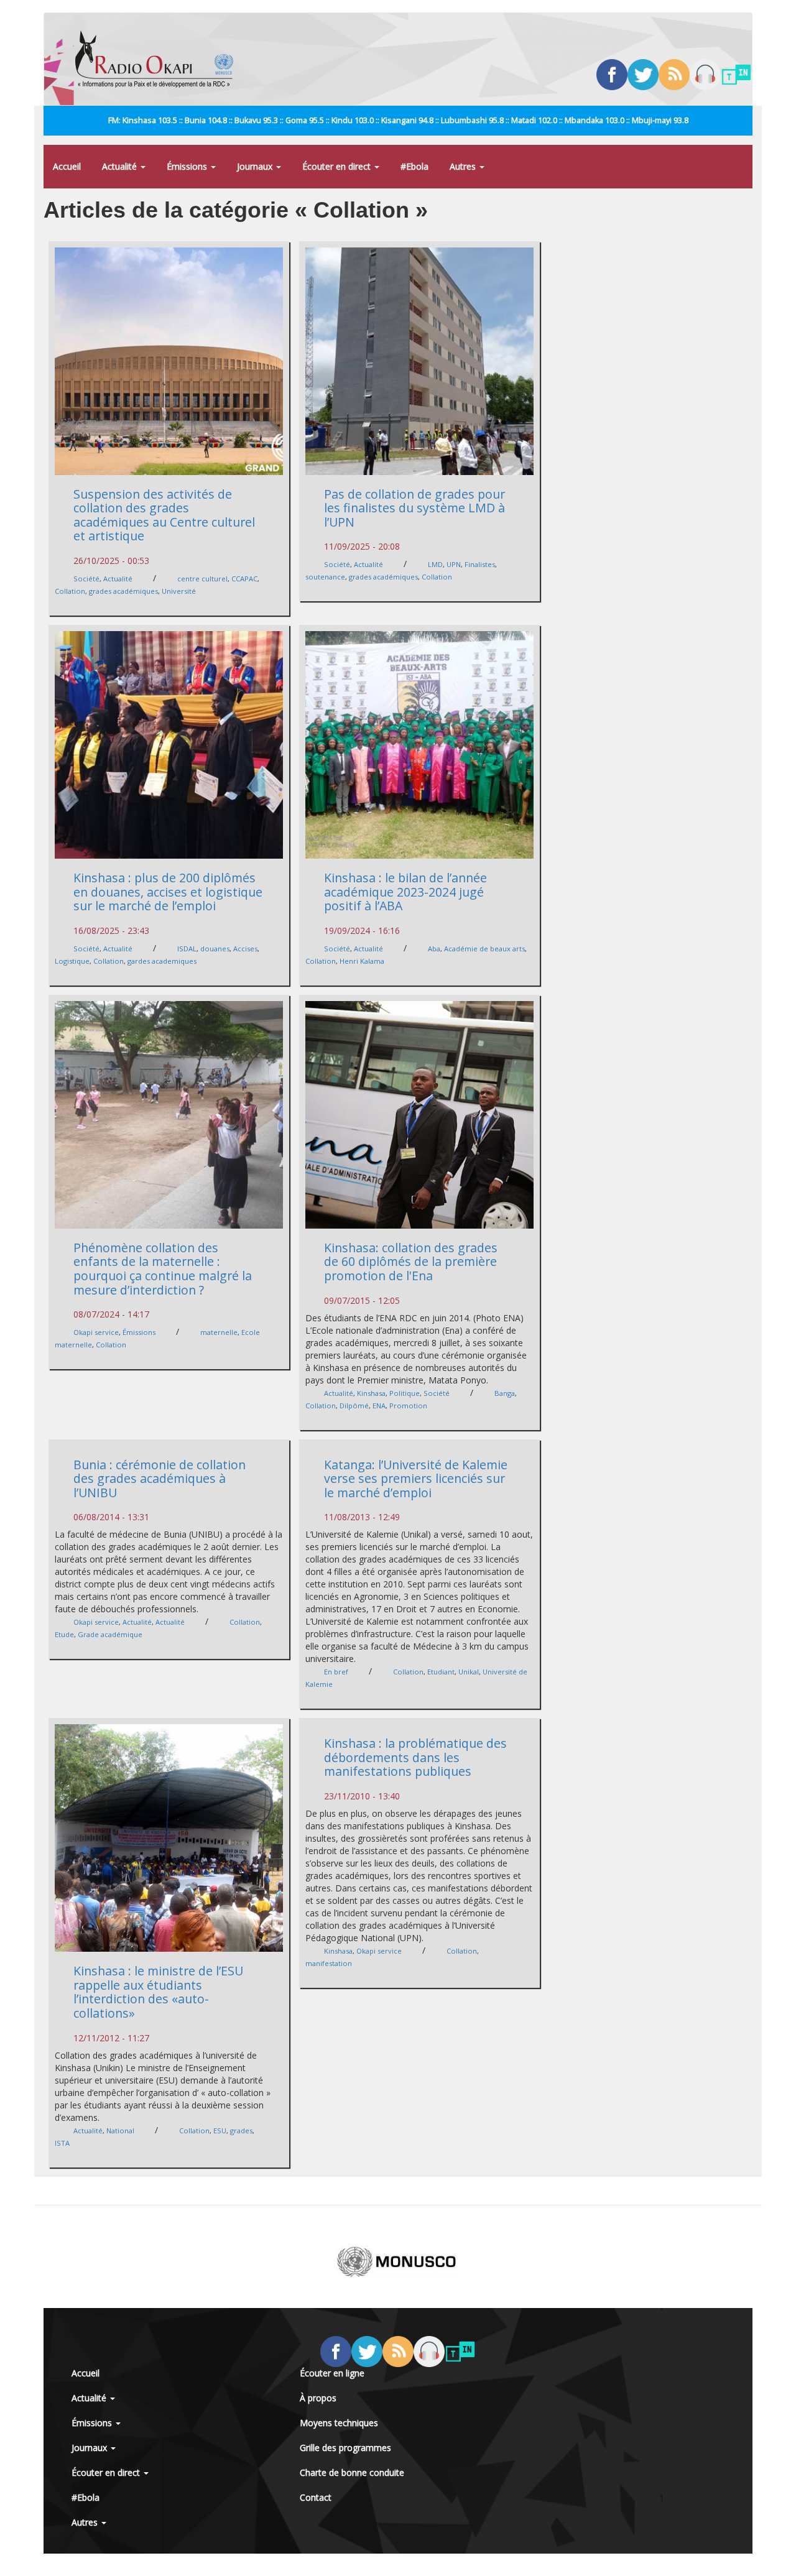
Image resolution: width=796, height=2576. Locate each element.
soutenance (325, 577)
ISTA (62, 2143)
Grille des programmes (345, 2448)
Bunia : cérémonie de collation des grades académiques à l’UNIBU (160, 1479)
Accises (245, 949)
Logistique (72, 961)
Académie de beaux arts (484, 949)
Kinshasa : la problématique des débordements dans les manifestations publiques (415, 1757)
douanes (215, 949)
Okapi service (96, 1332)
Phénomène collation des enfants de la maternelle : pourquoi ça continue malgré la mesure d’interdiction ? (163, 1269)
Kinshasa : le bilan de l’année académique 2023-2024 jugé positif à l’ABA (405, 892)
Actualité (121, 166)
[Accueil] (159, 59)
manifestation (329, 1963)
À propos (318, 2398)
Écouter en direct (338, 166)
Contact (316, 2497)
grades (241, 2131)
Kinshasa (371, 1393)
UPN (454, 564)
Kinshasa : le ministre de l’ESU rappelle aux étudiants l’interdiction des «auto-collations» (158, 1992)
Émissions (188, 166)
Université (179, 591)
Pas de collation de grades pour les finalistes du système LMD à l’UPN (414, 508)
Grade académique (110, 1634)
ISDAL (187, 949)
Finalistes (480, 564)
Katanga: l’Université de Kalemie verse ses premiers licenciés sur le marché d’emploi (416, 1479)
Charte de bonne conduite (352, 2472)
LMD (435, 564)
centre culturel (202, 579)
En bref (336, 1672)
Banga (505, 1393)
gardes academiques (162, 961)
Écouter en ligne (332, 2373)
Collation (70, 591)
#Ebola (414, 166)
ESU (220, 2131)
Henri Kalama (362, 961)
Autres (464, 166)
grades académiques (123, 591)
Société (86, 579)
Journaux (256, 166)
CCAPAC (244, 579)
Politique (405, 1393)
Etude (64, 1634)
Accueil (67, 166)
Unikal (469, 1672)
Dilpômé (354, 1406)
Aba (434, 949)
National (120, 2131)
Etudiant (441, 1672)
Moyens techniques (339, 2423)
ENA (379, 1406)
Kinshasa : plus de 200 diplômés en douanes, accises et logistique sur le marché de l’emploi (168, 892)
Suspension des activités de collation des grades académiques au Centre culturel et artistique (164, 515)
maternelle (219, 1332)
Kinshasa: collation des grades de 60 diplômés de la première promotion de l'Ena (411, 1262)
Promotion (408, 1406)
